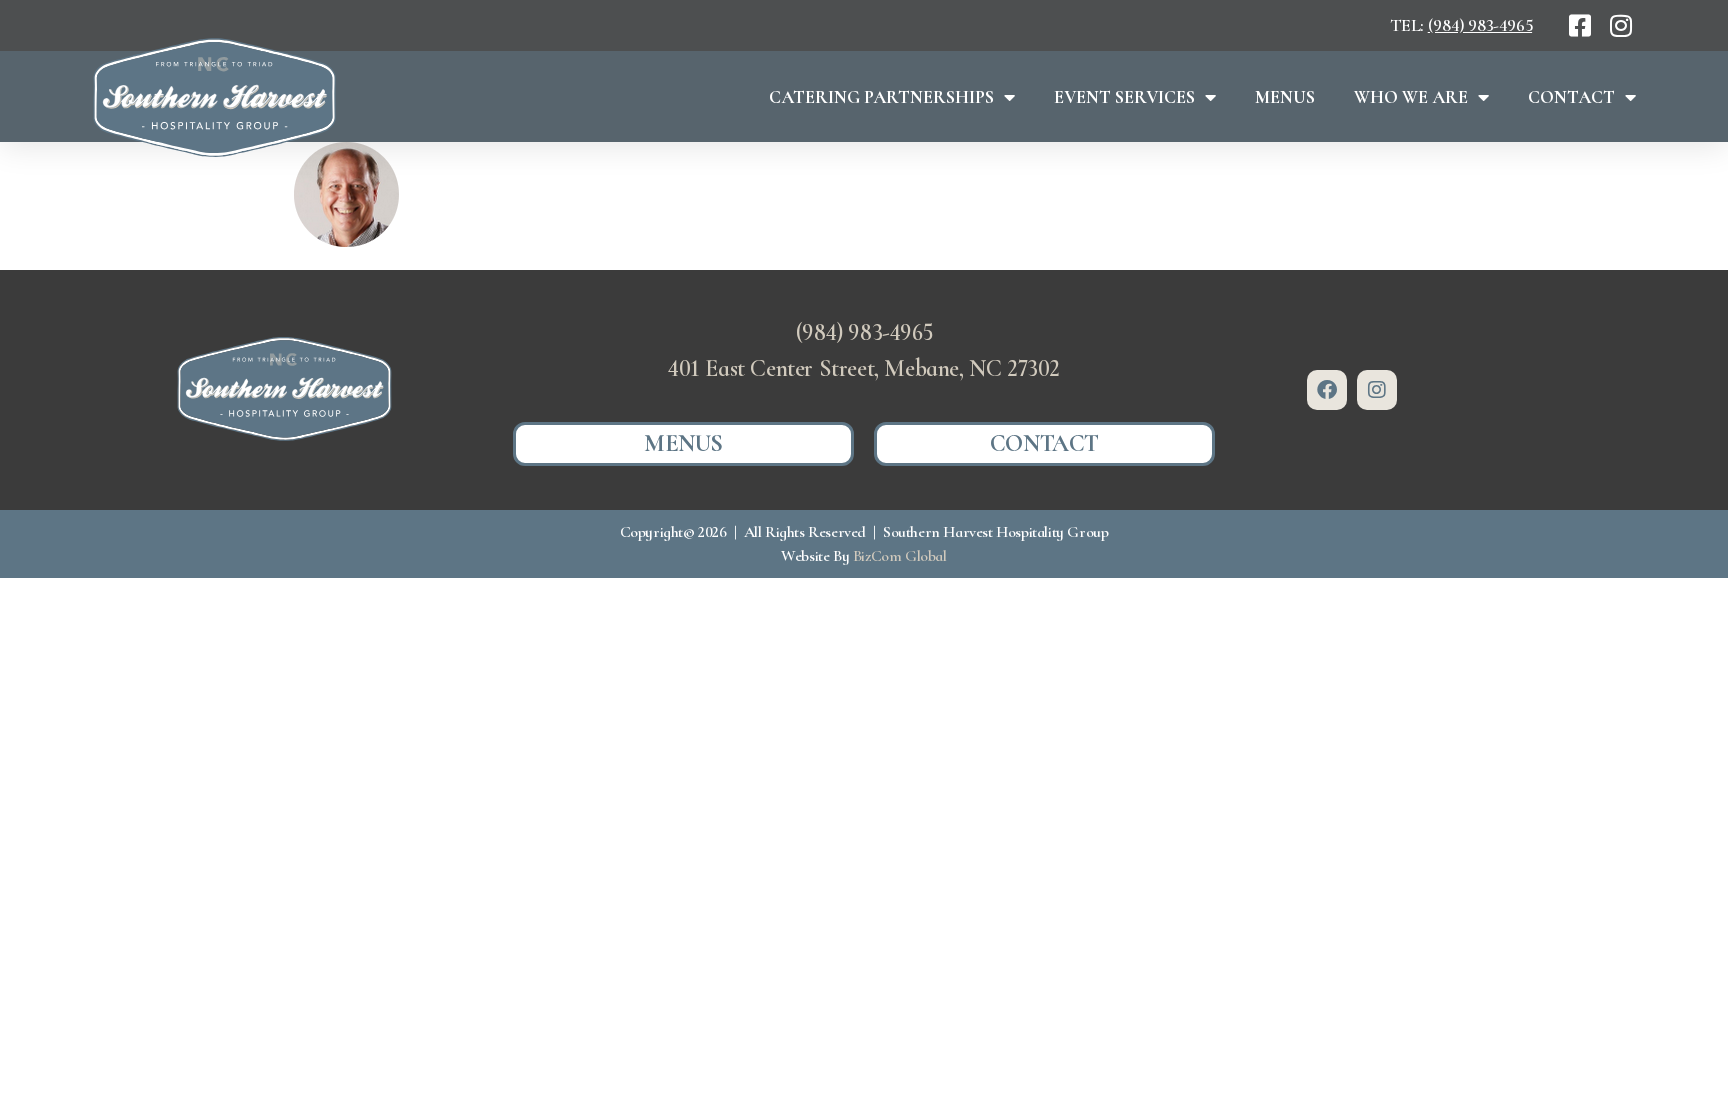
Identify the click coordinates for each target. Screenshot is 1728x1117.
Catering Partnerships (881, 97)
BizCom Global (900, 556)
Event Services (1124, 97)
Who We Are (1411, 97)
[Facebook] (1327, 390)
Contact (1571, 97)
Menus (1285, 97)
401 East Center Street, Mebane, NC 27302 (864, 368)
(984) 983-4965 (1480, 25)
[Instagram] (1377, 390)
